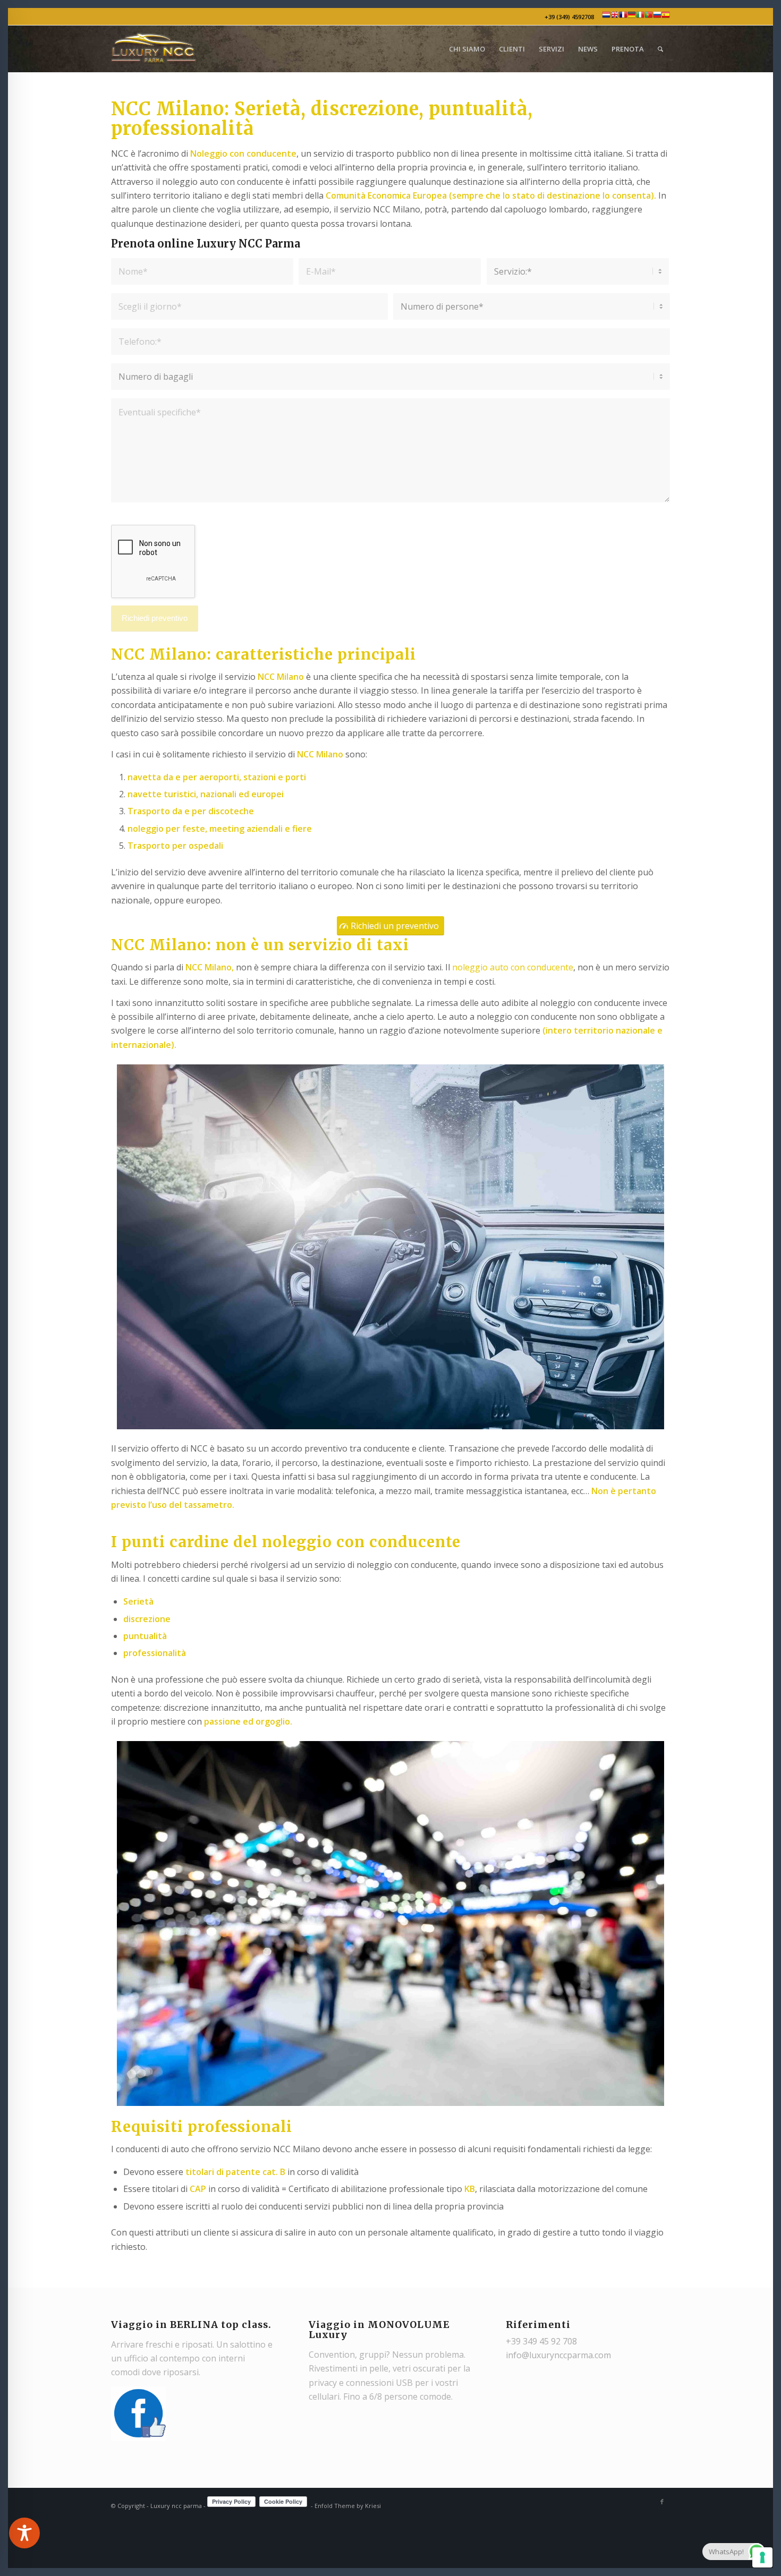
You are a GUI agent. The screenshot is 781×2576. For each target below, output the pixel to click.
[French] (623, 17)
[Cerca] (660, 49)
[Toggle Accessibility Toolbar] (24, 2533)
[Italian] (640, 17)
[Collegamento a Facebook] (662, 2502)
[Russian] (657, 17)
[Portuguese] (649, 17)
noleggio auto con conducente (513, 967)
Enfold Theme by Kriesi (348, 2506)
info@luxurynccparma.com (558, 2355)
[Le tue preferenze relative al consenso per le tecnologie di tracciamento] (762, 2557)
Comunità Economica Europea (386, 195)
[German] (632, 17)
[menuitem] (467, 49)
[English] (615, 17)
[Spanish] (666, 17)
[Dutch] (606, 17)
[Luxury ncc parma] (154, 49)
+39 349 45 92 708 (541, 2341)
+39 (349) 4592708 (572, 17)
